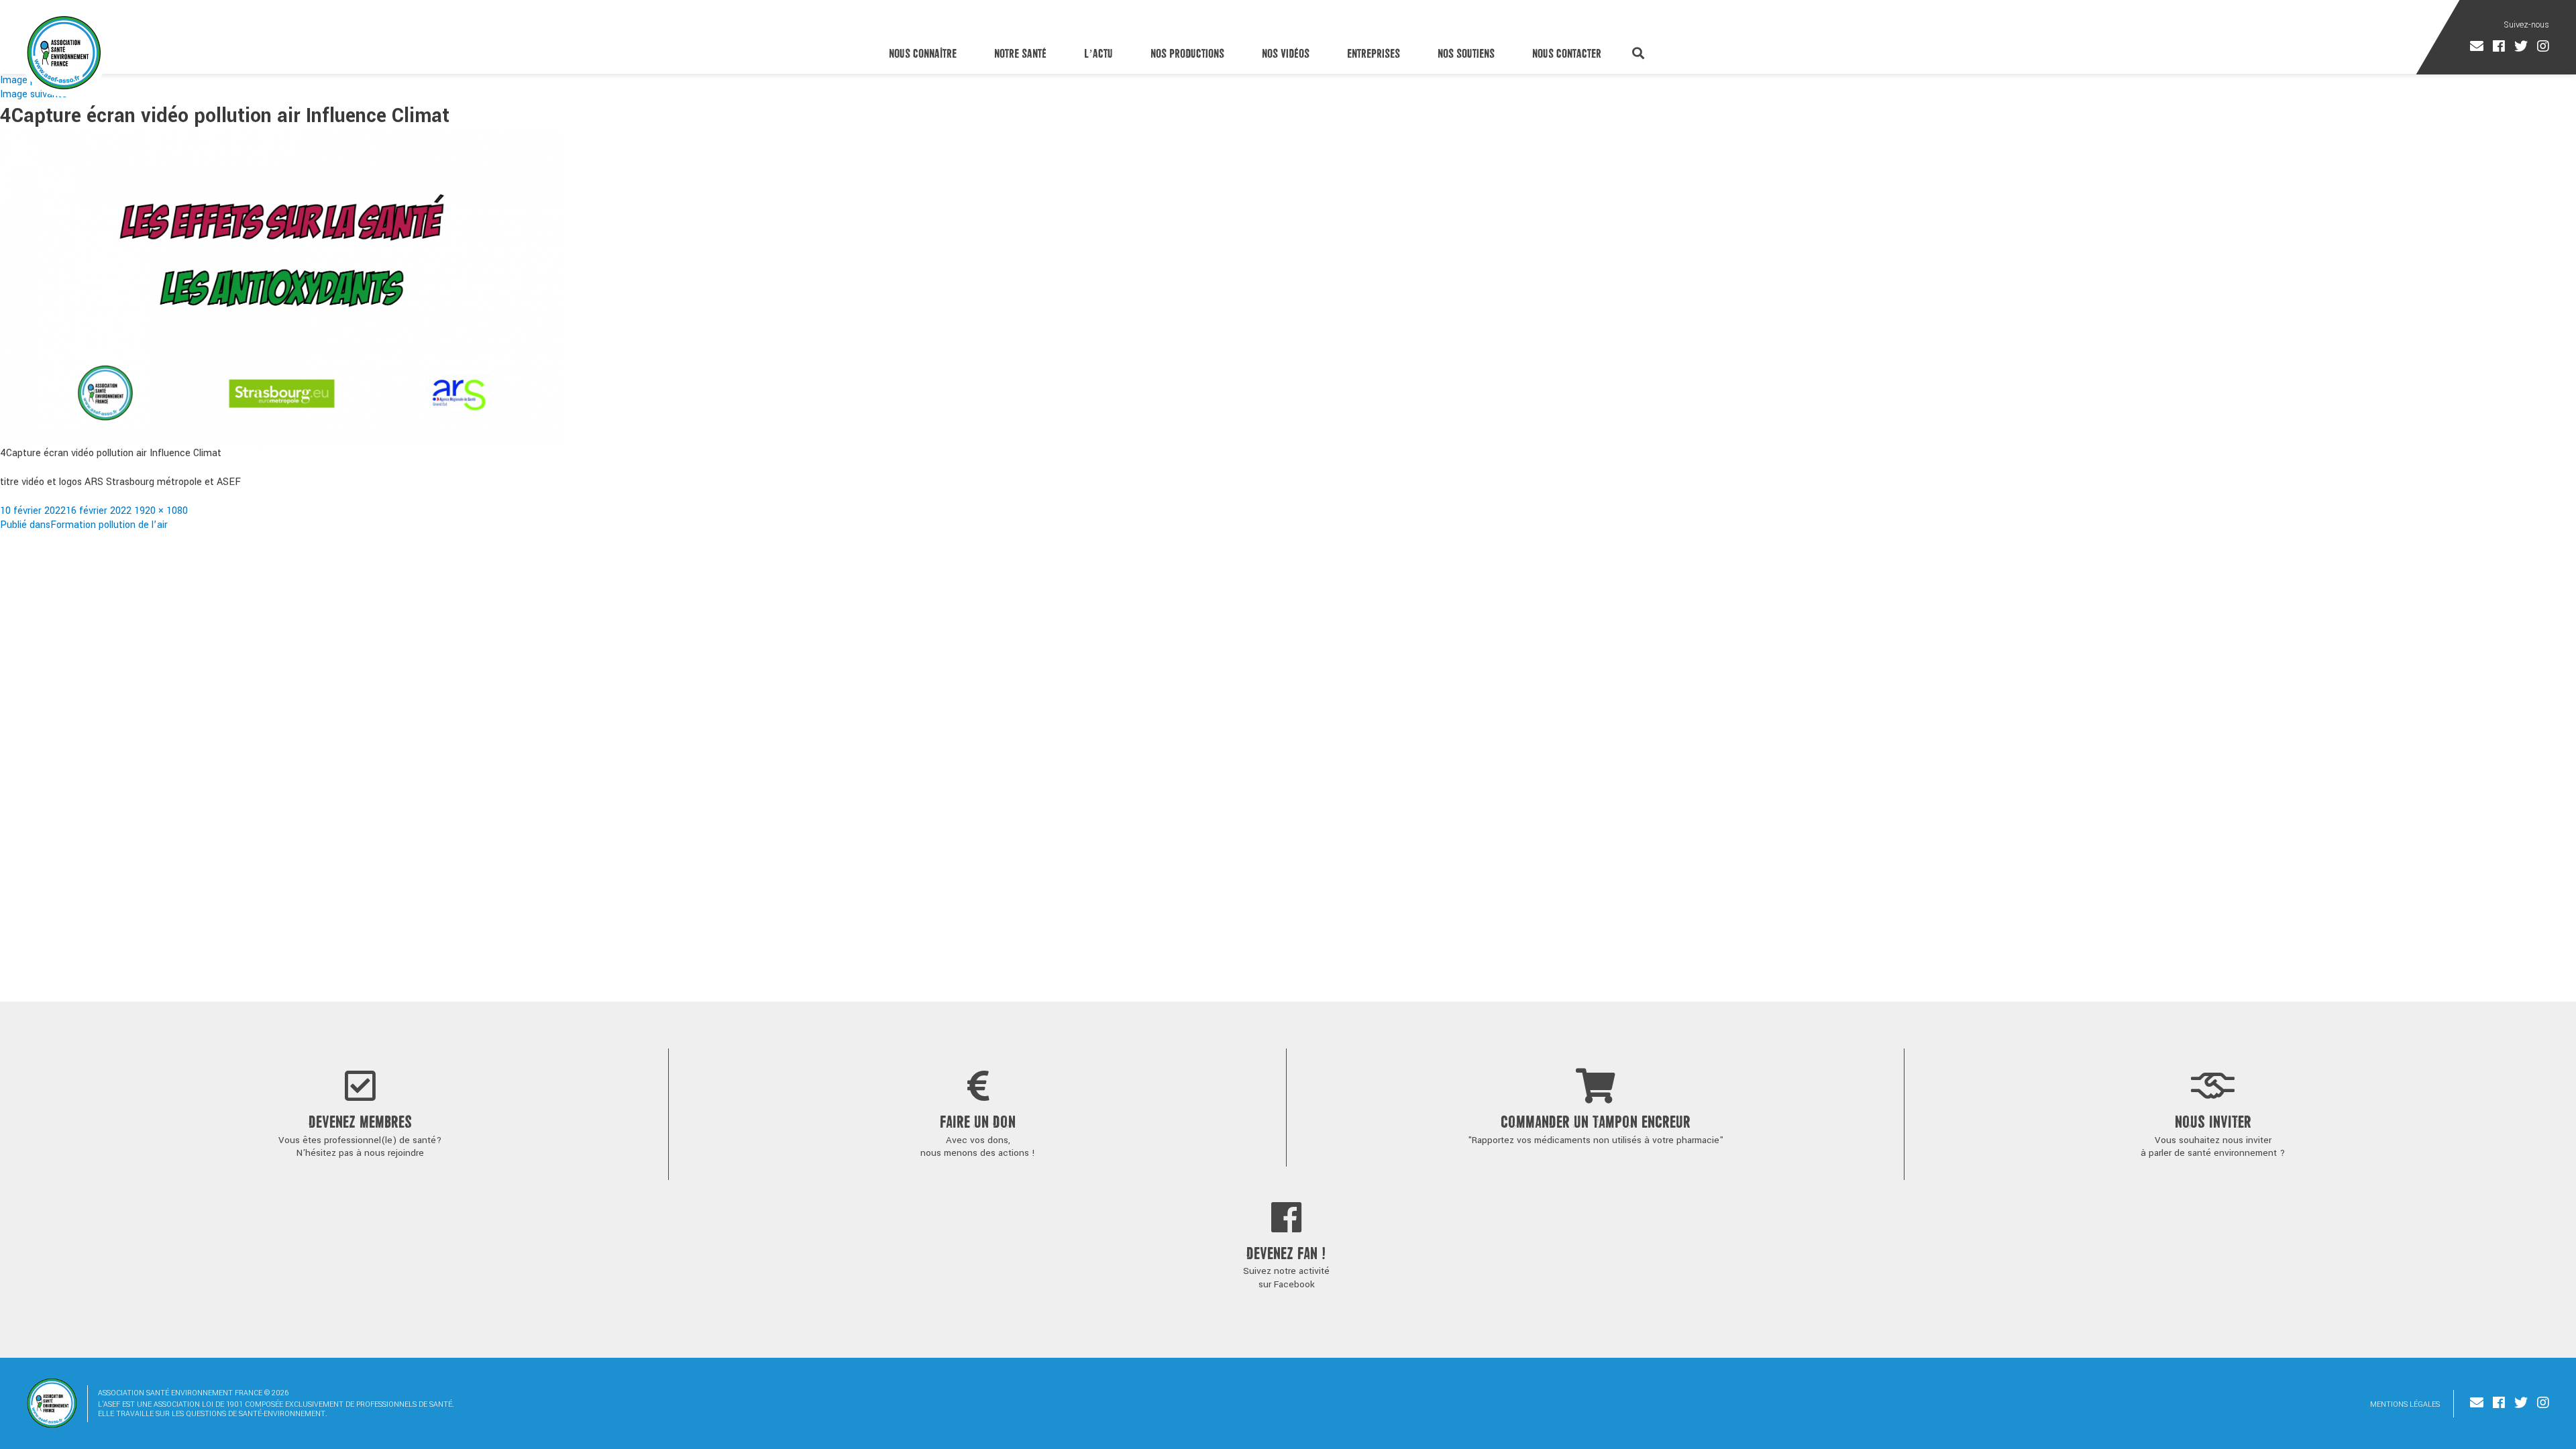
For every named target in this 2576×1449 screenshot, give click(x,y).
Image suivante (34, 94)
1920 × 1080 (161, 511)
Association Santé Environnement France (64, 52)
